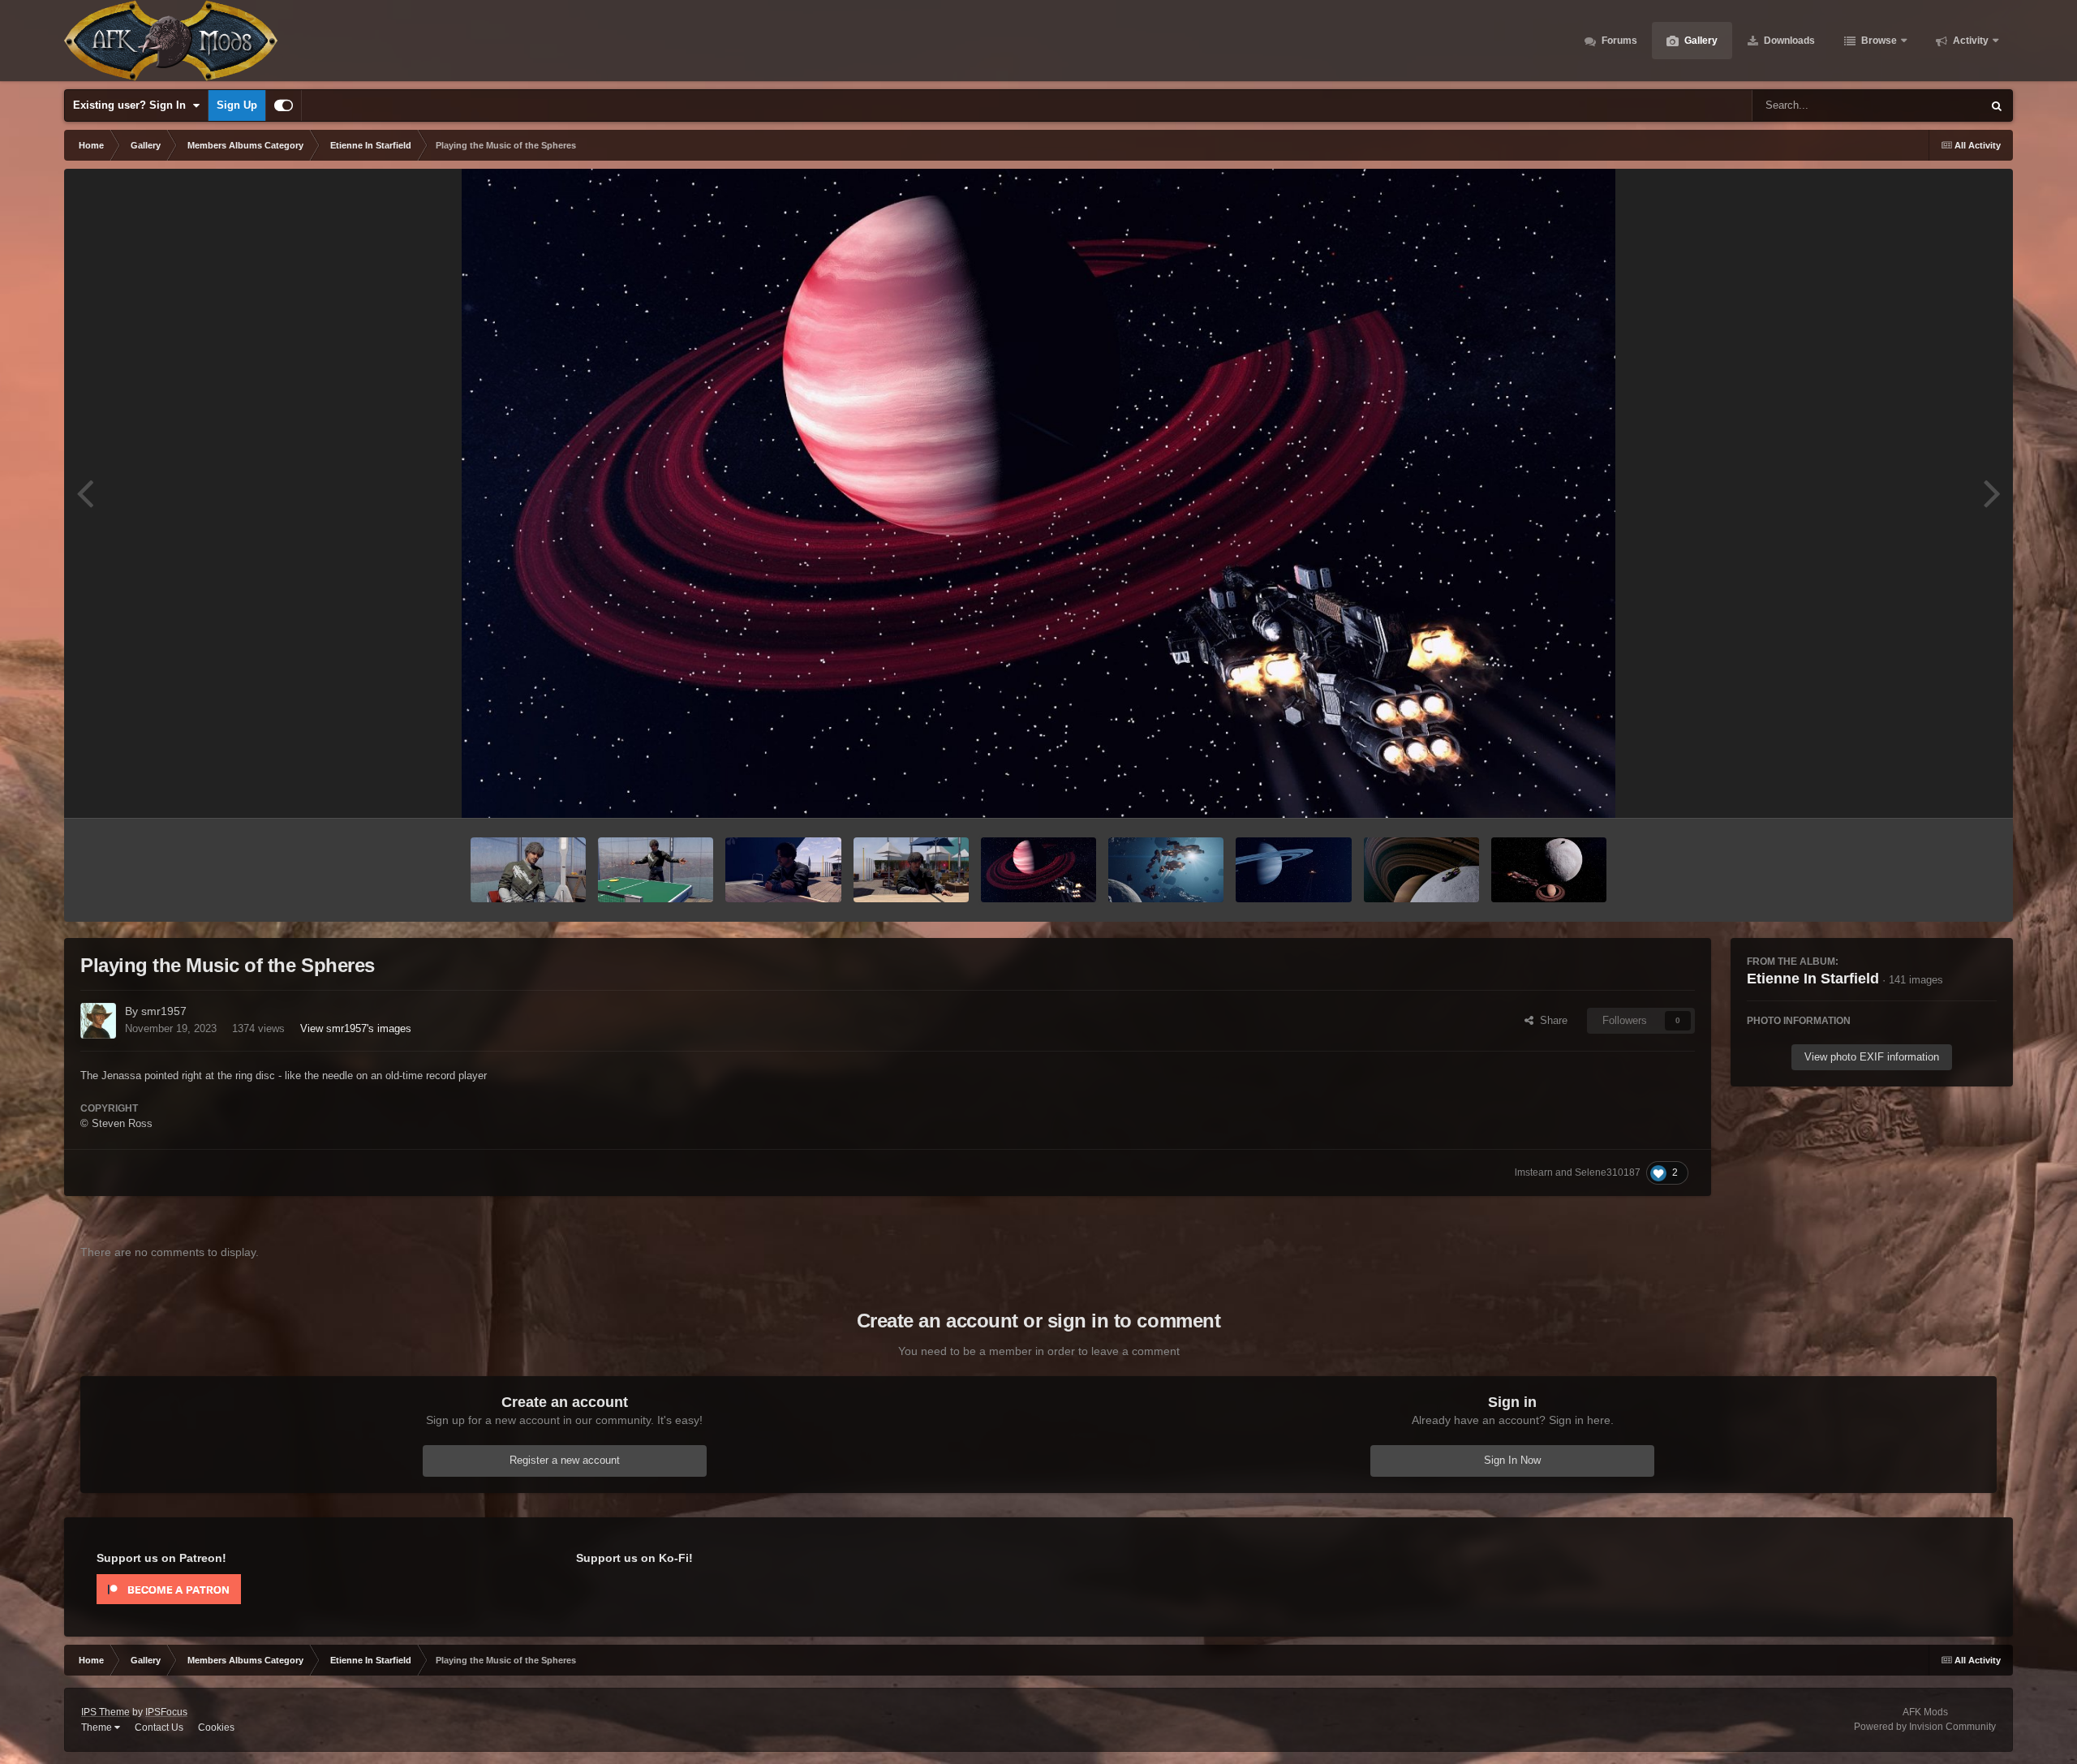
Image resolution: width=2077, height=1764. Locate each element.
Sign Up (237, 105)
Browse (1878, 41)
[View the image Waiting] (911, 870)
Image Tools (1948, 788)
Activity (1969, 41)
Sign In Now (1512, 1460)
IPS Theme (105, 1712)
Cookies (216, 1727)
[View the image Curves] (1421, 870)
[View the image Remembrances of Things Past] (528, 870)
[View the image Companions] (1549, 870)
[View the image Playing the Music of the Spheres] (1038, 870)
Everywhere (1933, 105)
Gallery (1700, 41)
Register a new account (565, 1460)
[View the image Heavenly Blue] (1293, 870)
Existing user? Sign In (133, 105)
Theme (98, 1727)
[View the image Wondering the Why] (783, 870)
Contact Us (159, 1727)
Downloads (1788, 41)
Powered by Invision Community (1925, 1727)
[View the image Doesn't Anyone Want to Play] (656, 870)
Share (1550, 1020)
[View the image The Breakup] (1166, 870)
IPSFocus (166, 1712)
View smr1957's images (356, 1028)
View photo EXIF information (1872, 1057)
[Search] (1997, 105)
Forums (1618, 41)
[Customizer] (284, 105)
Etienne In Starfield (1813, 979)
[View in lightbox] (1038, 493)
